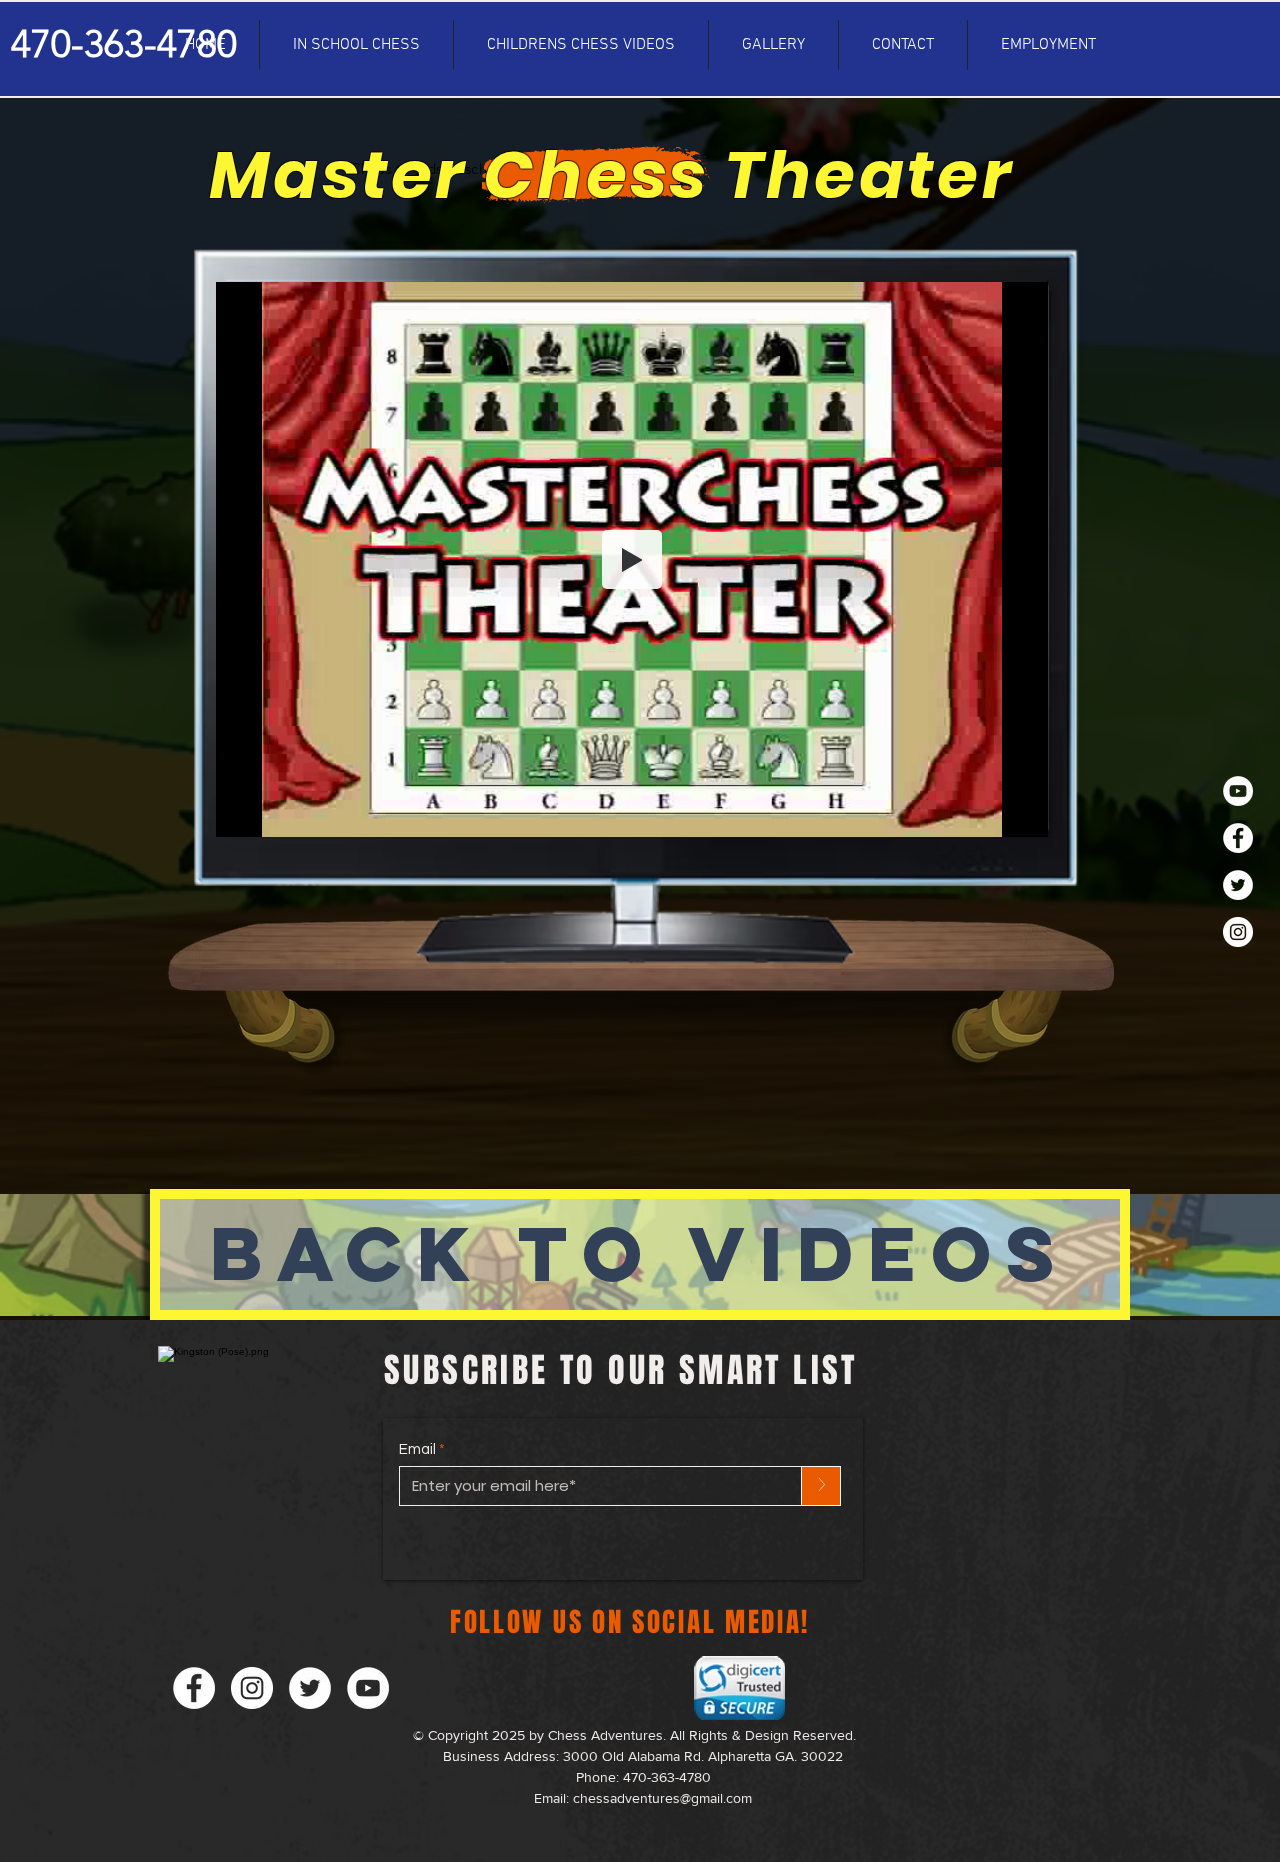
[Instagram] (1238, 932)
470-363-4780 (667, 1777)
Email (417, 1449)
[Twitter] (1238, 885)
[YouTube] (1238, 791)
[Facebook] (1238, 838)
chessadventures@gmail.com (662, 1798)
